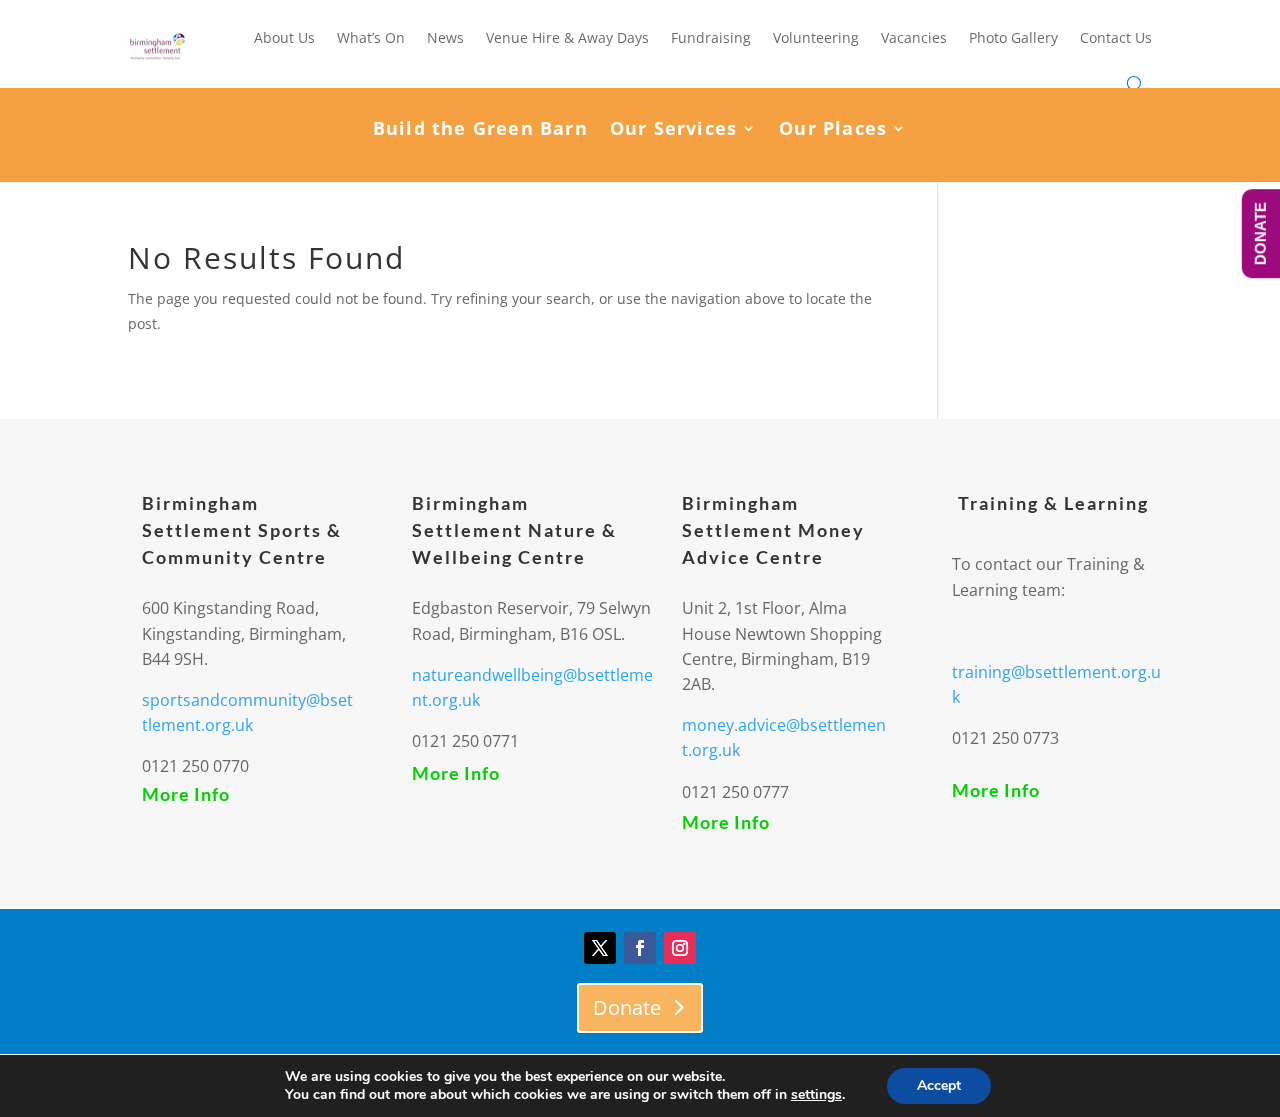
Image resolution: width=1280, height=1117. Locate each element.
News (445, 37)
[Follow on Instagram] (680, 948)
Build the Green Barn (480, 130)
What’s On (371, 37)
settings (816, 1095)
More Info (186, 794)
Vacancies (914, 37)
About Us (284, 37)
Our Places (833, 130)
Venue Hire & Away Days (567, 37)
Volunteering (816, 37)
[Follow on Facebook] (640, 948)
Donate (627, 1007)
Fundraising (711, 37)
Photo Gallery (1013, 37)
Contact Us (1116, 37)
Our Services (673, 130)
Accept (939, 1085)
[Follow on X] (600, 948)
